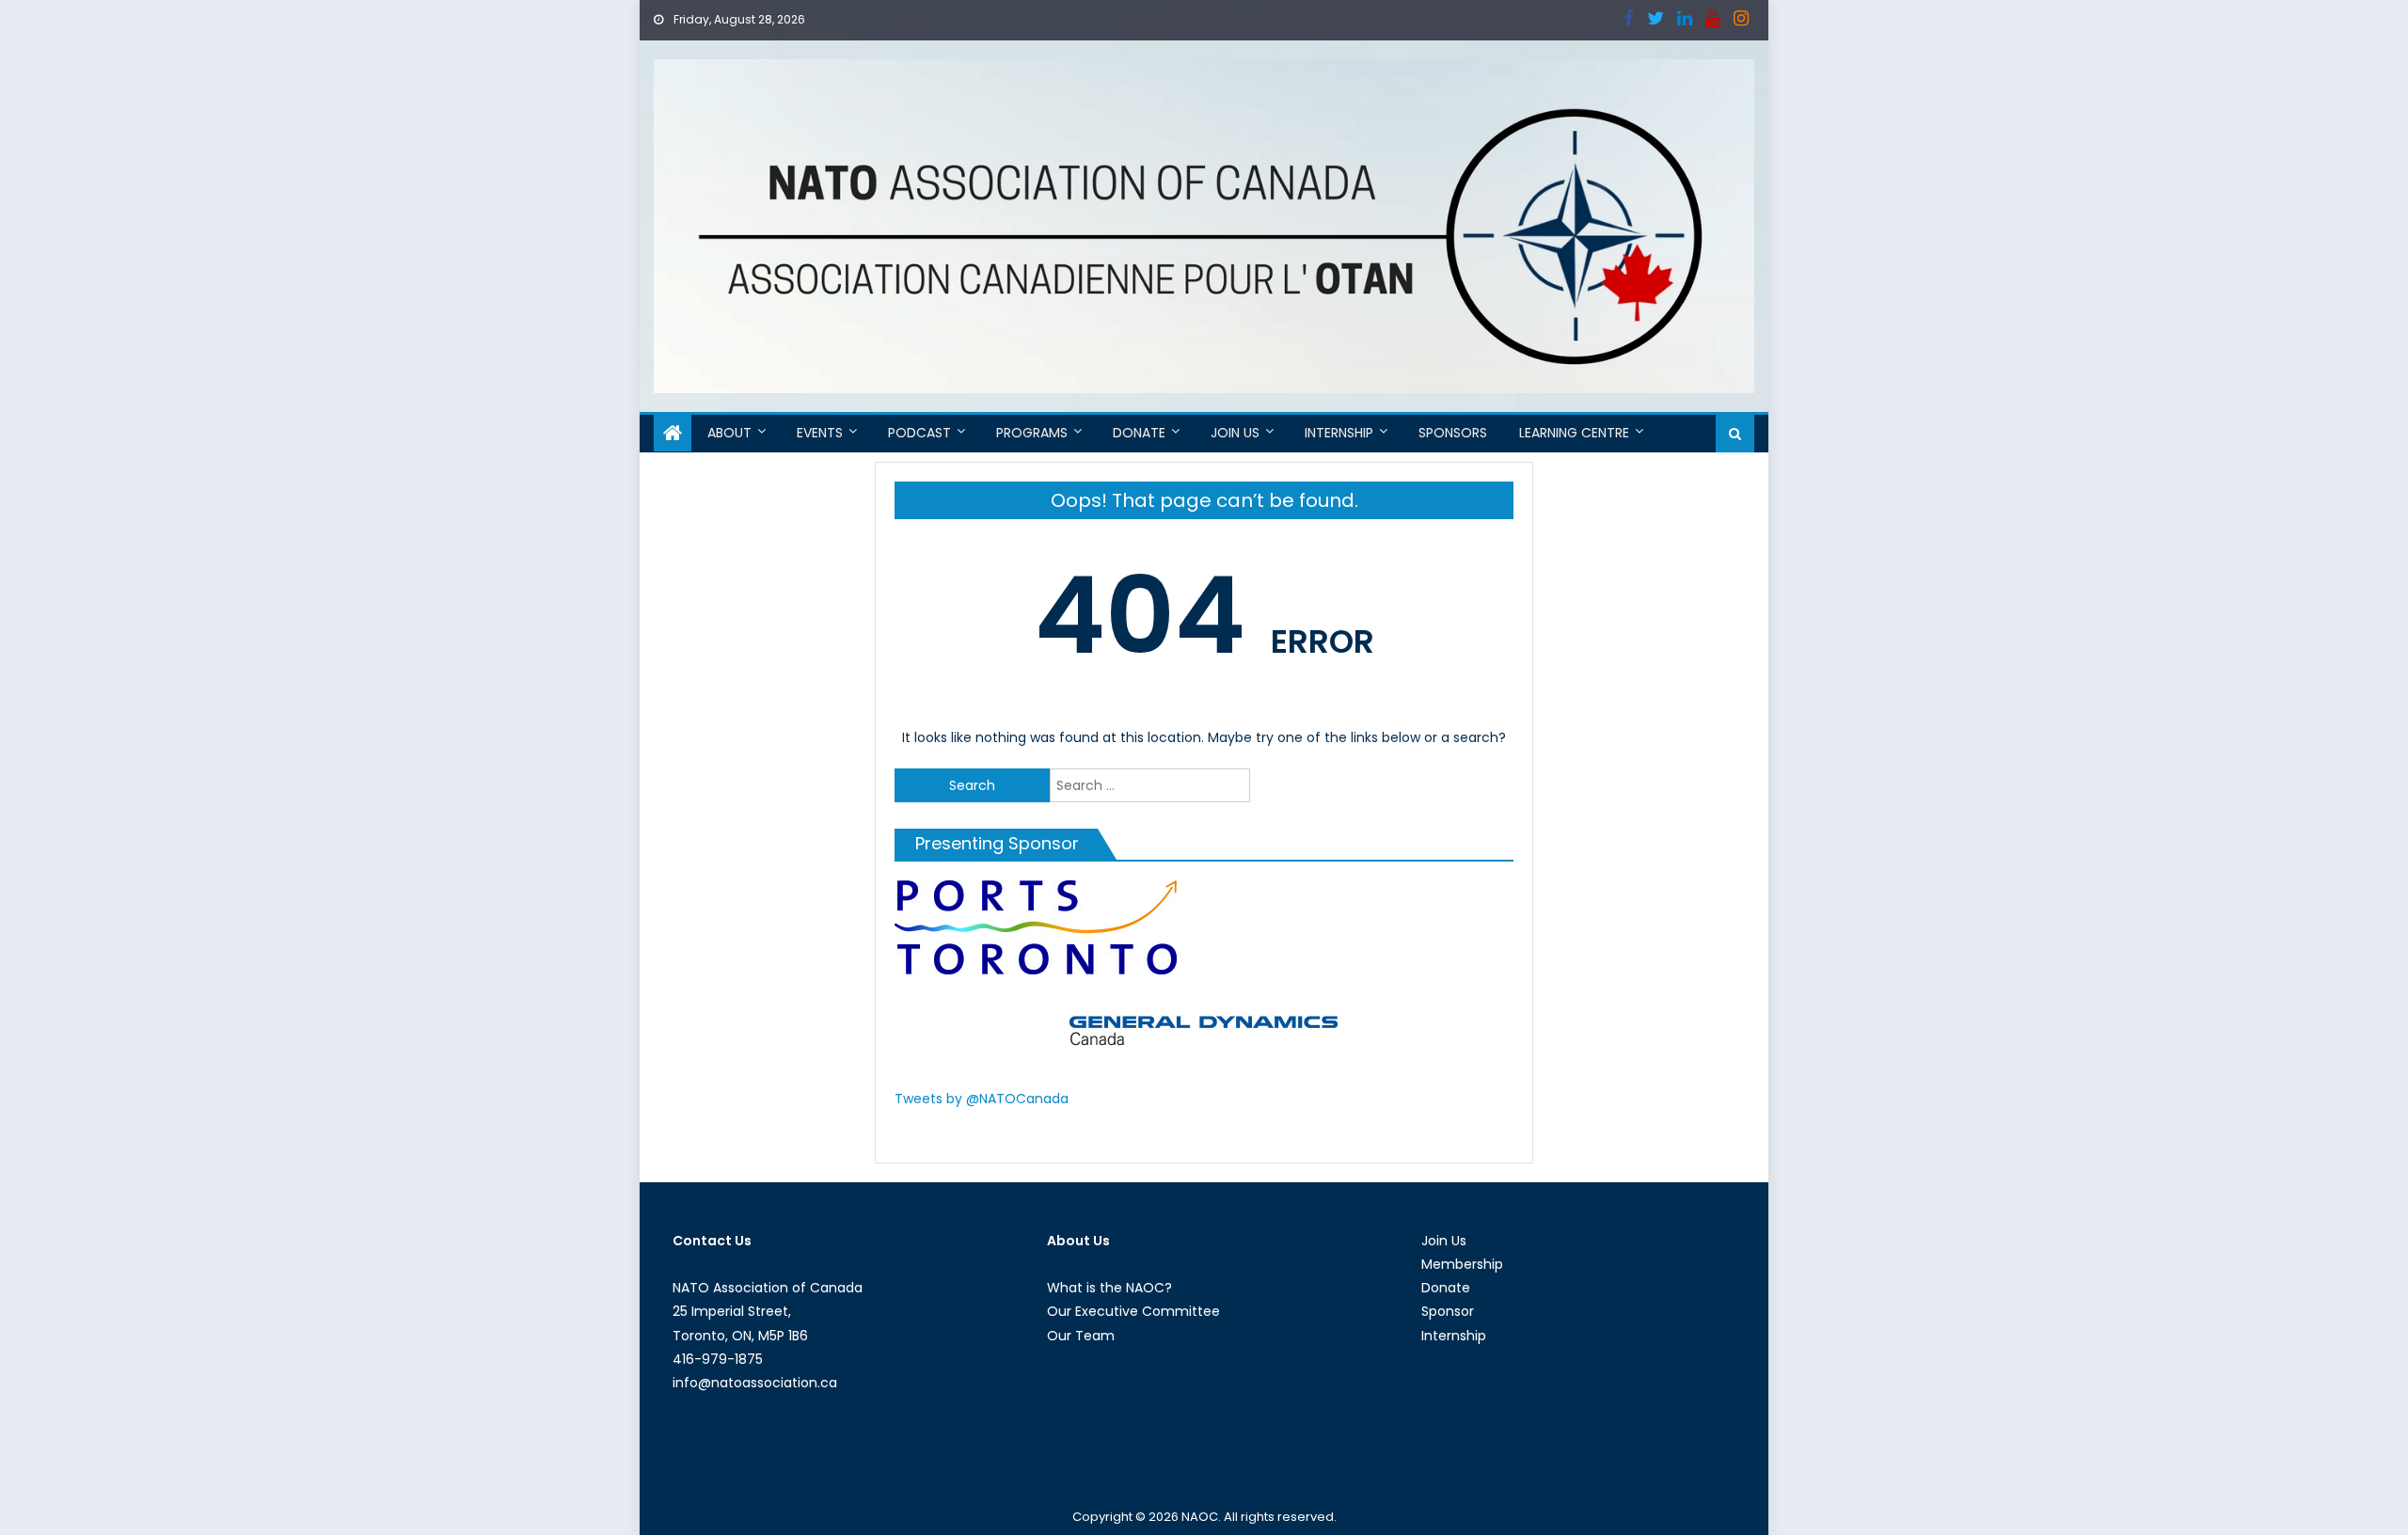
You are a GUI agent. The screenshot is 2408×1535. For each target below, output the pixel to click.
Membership (1462, 1264)
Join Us (1235, 433)
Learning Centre (1574, 433)
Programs (1032, 433)
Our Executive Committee (1133, 1311)
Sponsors (1453, 433)
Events (820, 433)
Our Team (1081, 1336)
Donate (1139, 433)
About (729, 433)
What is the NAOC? (1109, 1288)
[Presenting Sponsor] (1036, 926)
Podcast (919, 433)
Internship (1339, 433)
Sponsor (1448, 1311)
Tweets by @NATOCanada (982, 1099)
